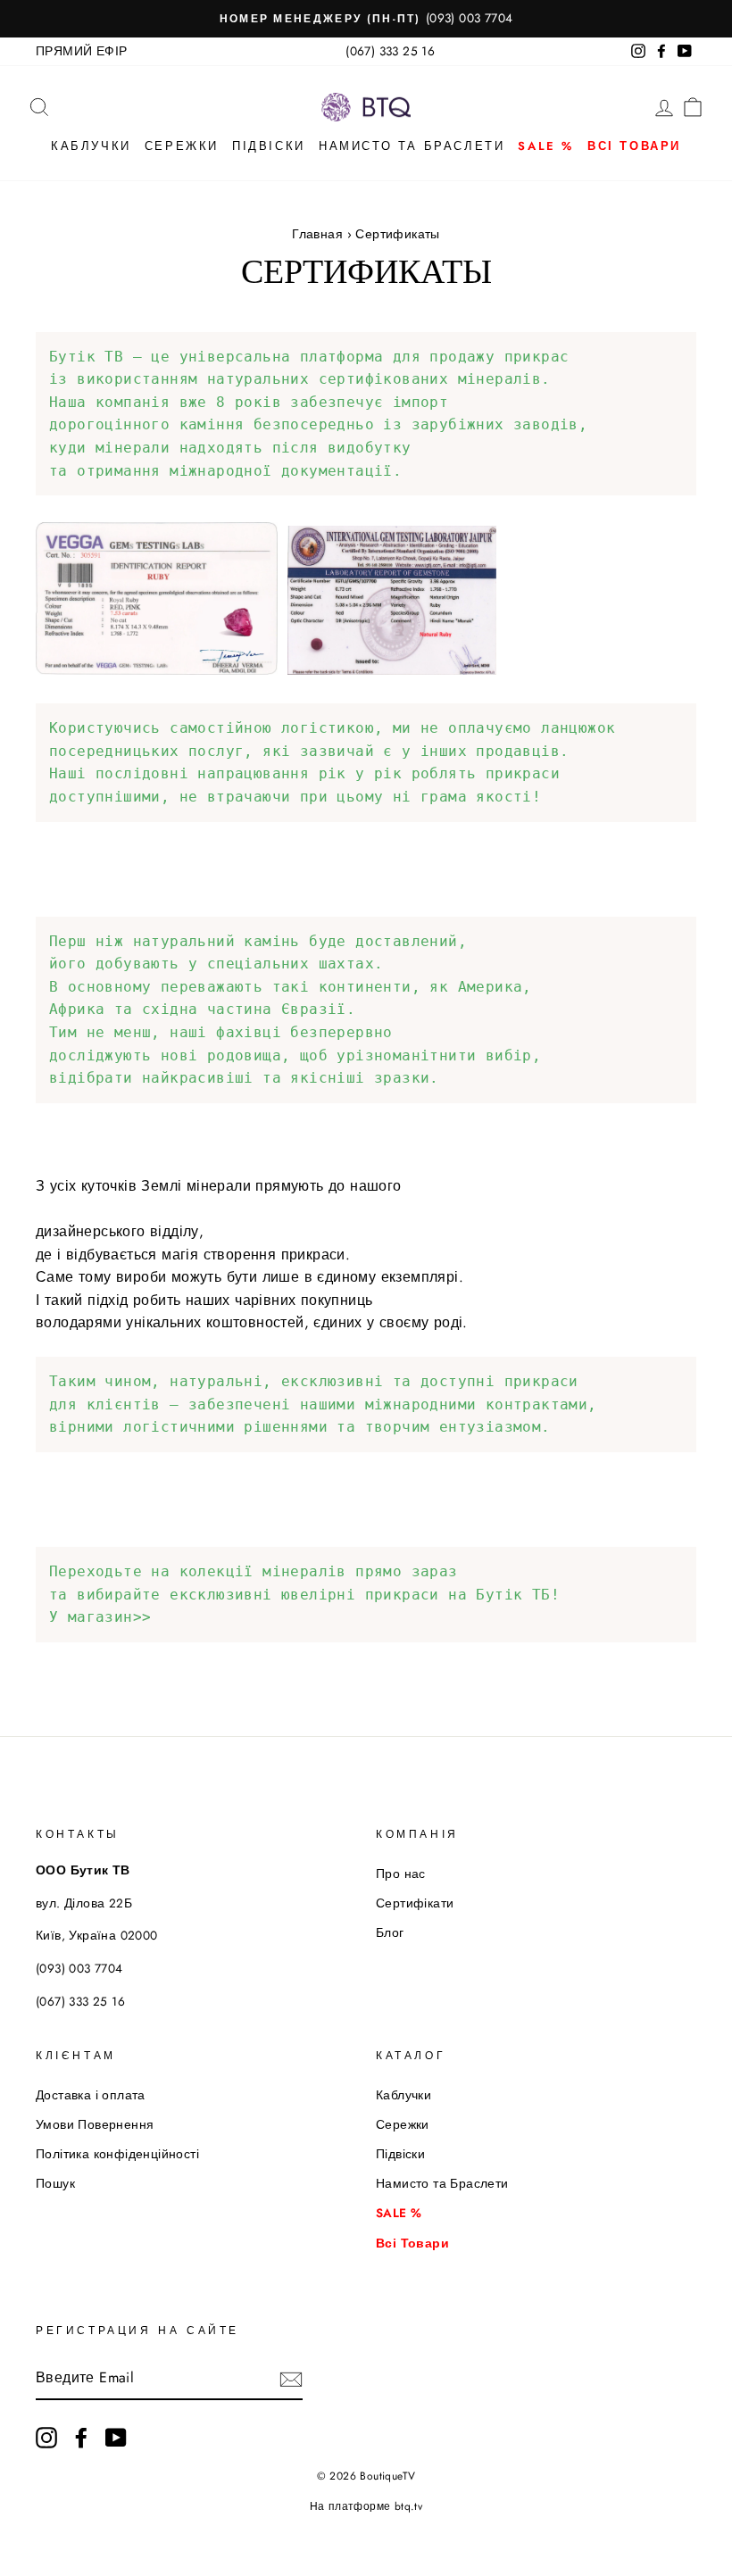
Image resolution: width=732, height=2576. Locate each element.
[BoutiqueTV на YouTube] (116, 2438)
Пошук (55, 2183)
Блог (390, 1932)
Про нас (401, 1874)
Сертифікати (415, 1903)
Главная (317, 234)
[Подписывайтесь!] (291, 2379)
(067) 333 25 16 (390, 51)
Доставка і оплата (91, 2095)
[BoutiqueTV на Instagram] (46, 2438)
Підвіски (269, 146)
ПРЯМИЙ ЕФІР (81, 51)
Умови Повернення (95, 2124)
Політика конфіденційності (117, 2154)
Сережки (182, 146)
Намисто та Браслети (412, 146)
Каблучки (91, 146)
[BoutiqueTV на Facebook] (81, 2438)
